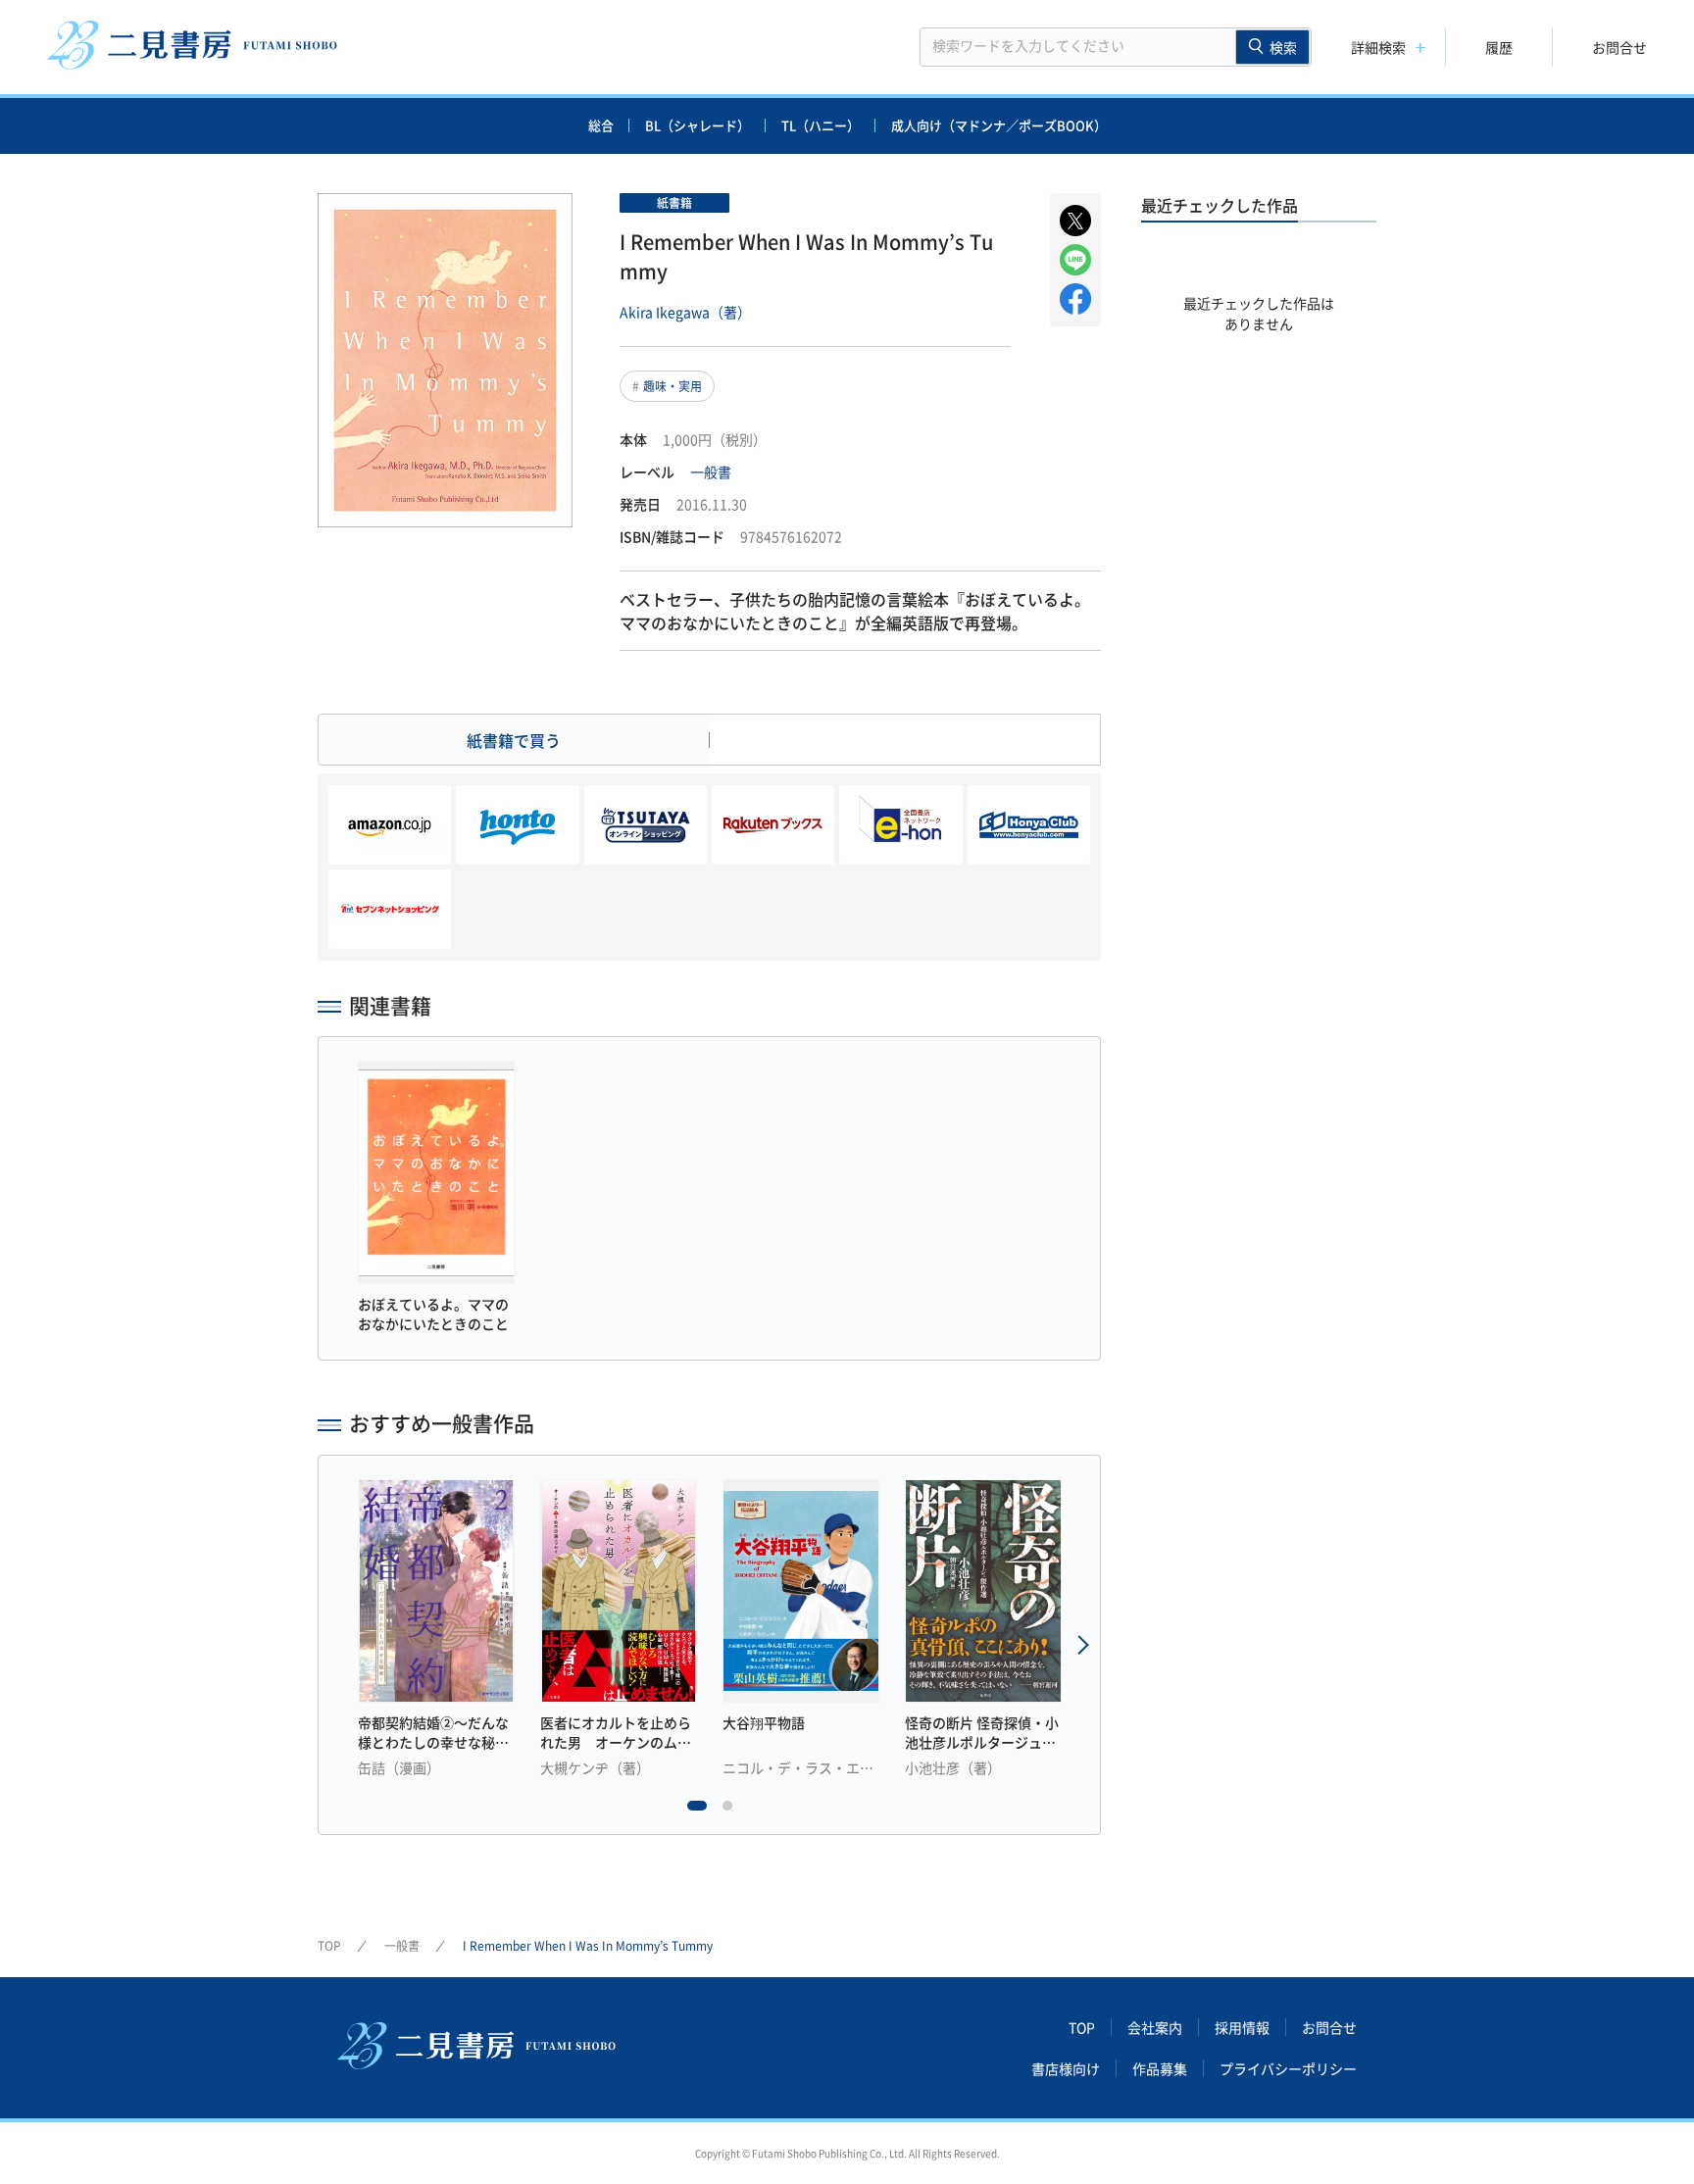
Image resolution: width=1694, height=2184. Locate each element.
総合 (601, 125)
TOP (329, 1946)
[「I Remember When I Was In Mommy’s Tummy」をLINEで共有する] (1075, 260)
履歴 (1499, 47)
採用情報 (1242, 2027)
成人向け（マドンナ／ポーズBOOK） (999, 125)
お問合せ (1619, 47)
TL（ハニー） (821, 125)
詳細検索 (1378, 47)
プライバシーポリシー (1288, 2068)
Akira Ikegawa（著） (685, 312)
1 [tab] (697, 1811)
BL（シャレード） (698, 125)
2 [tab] (732, 1811)
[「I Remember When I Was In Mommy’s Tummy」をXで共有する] (1075, 221)
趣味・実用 (673, 386)
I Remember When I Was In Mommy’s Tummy (588, 1946)
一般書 (711, 472)
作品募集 (1160, 2068)
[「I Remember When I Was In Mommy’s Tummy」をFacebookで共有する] (1075, 299)
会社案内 (1155, 2027)
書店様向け (1066, 2068)
